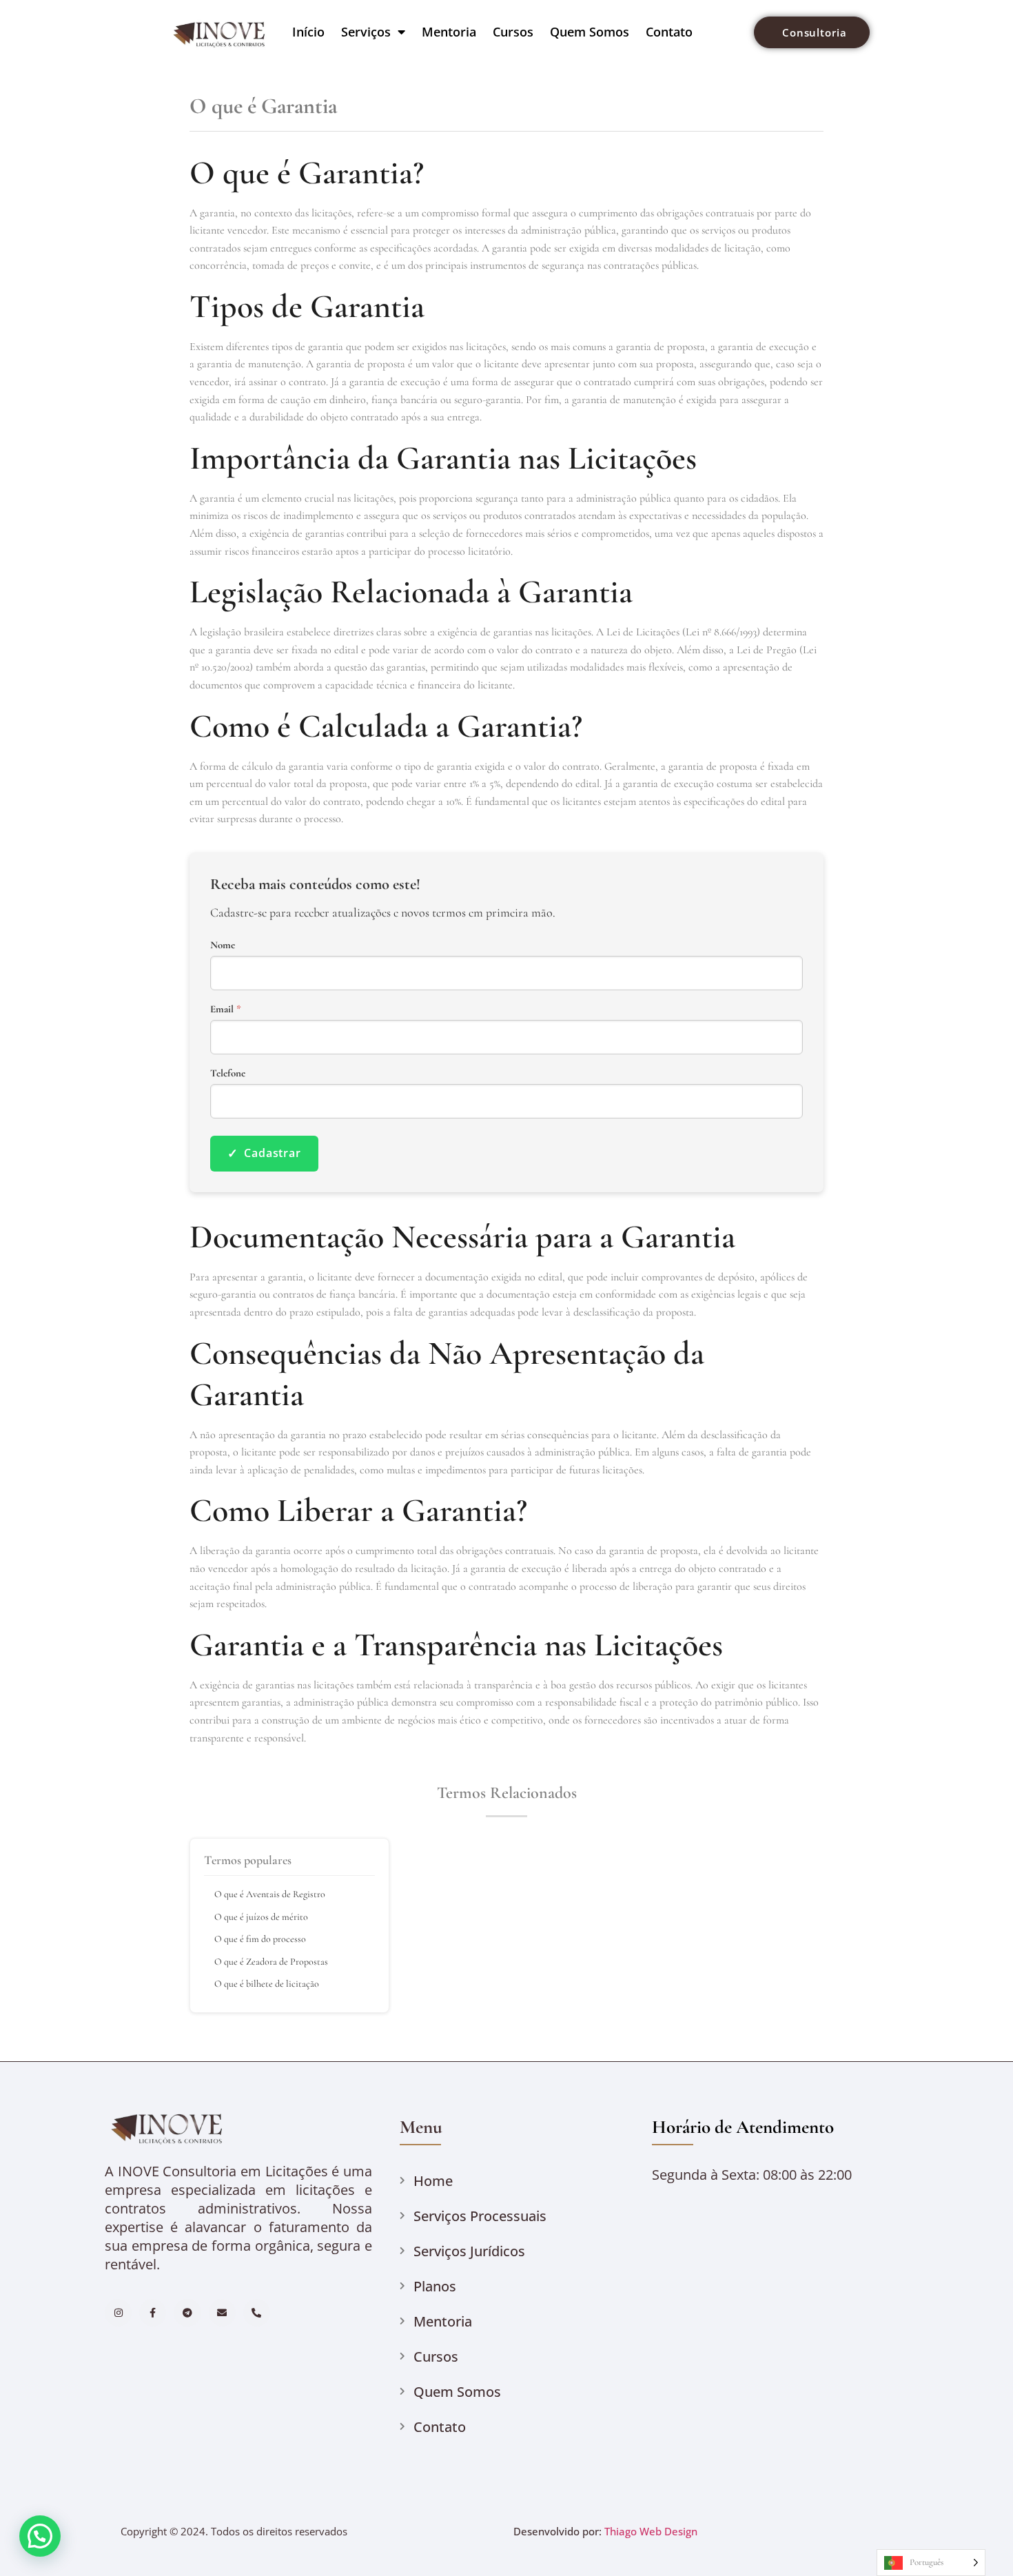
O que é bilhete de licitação (267, 1984)
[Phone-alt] (257, 2312)
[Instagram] (118, 2312)
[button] (40, 2536)
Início (308, 32)
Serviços (366, 32)
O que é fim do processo (260, 1939)
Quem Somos (590, 32)
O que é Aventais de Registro (270, 1894)
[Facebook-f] (153, 2312)
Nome (223, 945)
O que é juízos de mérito (261, 1917)
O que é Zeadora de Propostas (271, 1962)
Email (226, 1009)
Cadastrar (264, 1153)
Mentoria (449, 32)
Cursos (513, 32)
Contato (669, 32)
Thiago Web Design (651, 2531)
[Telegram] (187, 2312)
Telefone (228, 1073)
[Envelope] (222, 2312)
